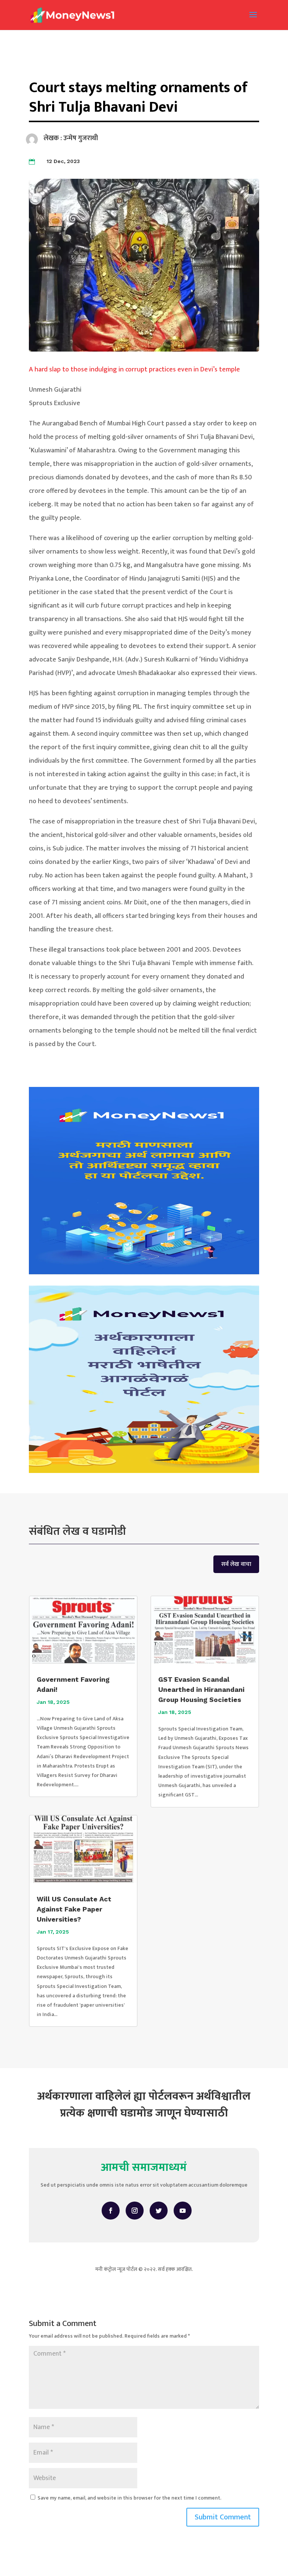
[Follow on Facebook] (111, 2211)
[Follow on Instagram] (135, 2211)
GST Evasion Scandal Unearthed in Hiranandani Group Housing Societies (201, 1689)
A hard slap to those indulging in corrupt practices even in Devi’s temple (134, 370)
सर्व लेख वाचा (236, 1564)
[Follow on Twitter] (159, 2211)
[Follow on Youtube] (183, 2211)
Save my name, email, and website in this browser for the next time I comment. (129, 2498)
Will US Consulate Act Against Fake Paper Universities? (74, 1909)
